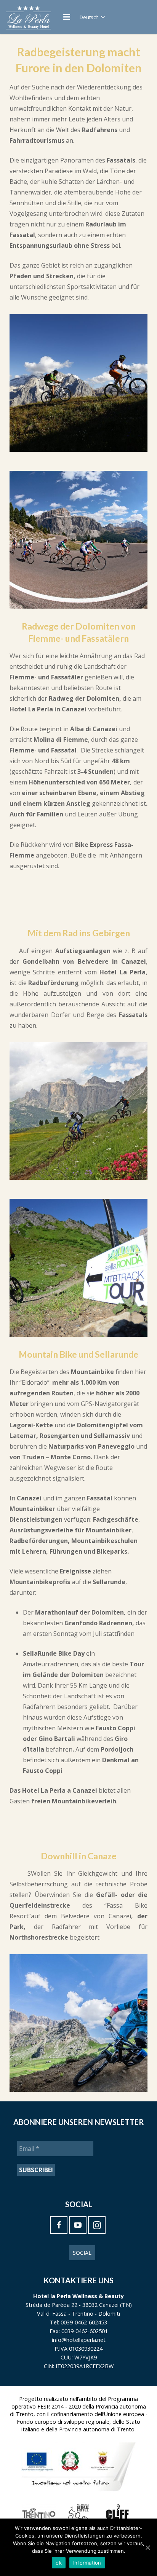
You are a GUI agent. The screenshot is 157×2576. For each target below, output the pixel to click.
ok (59, 2563)
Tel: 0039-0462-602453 (78, 2322)
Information (87, 2563)
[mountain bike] (78, 1111)
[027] (78, 540)
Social (82, 2253)
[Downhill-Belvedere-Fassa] (78, 2023)
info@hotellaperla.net (79, 2340)
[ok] (147, 2547)
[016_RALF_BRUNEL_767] (78, 383)
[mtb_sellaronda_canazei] (78, 1268)
